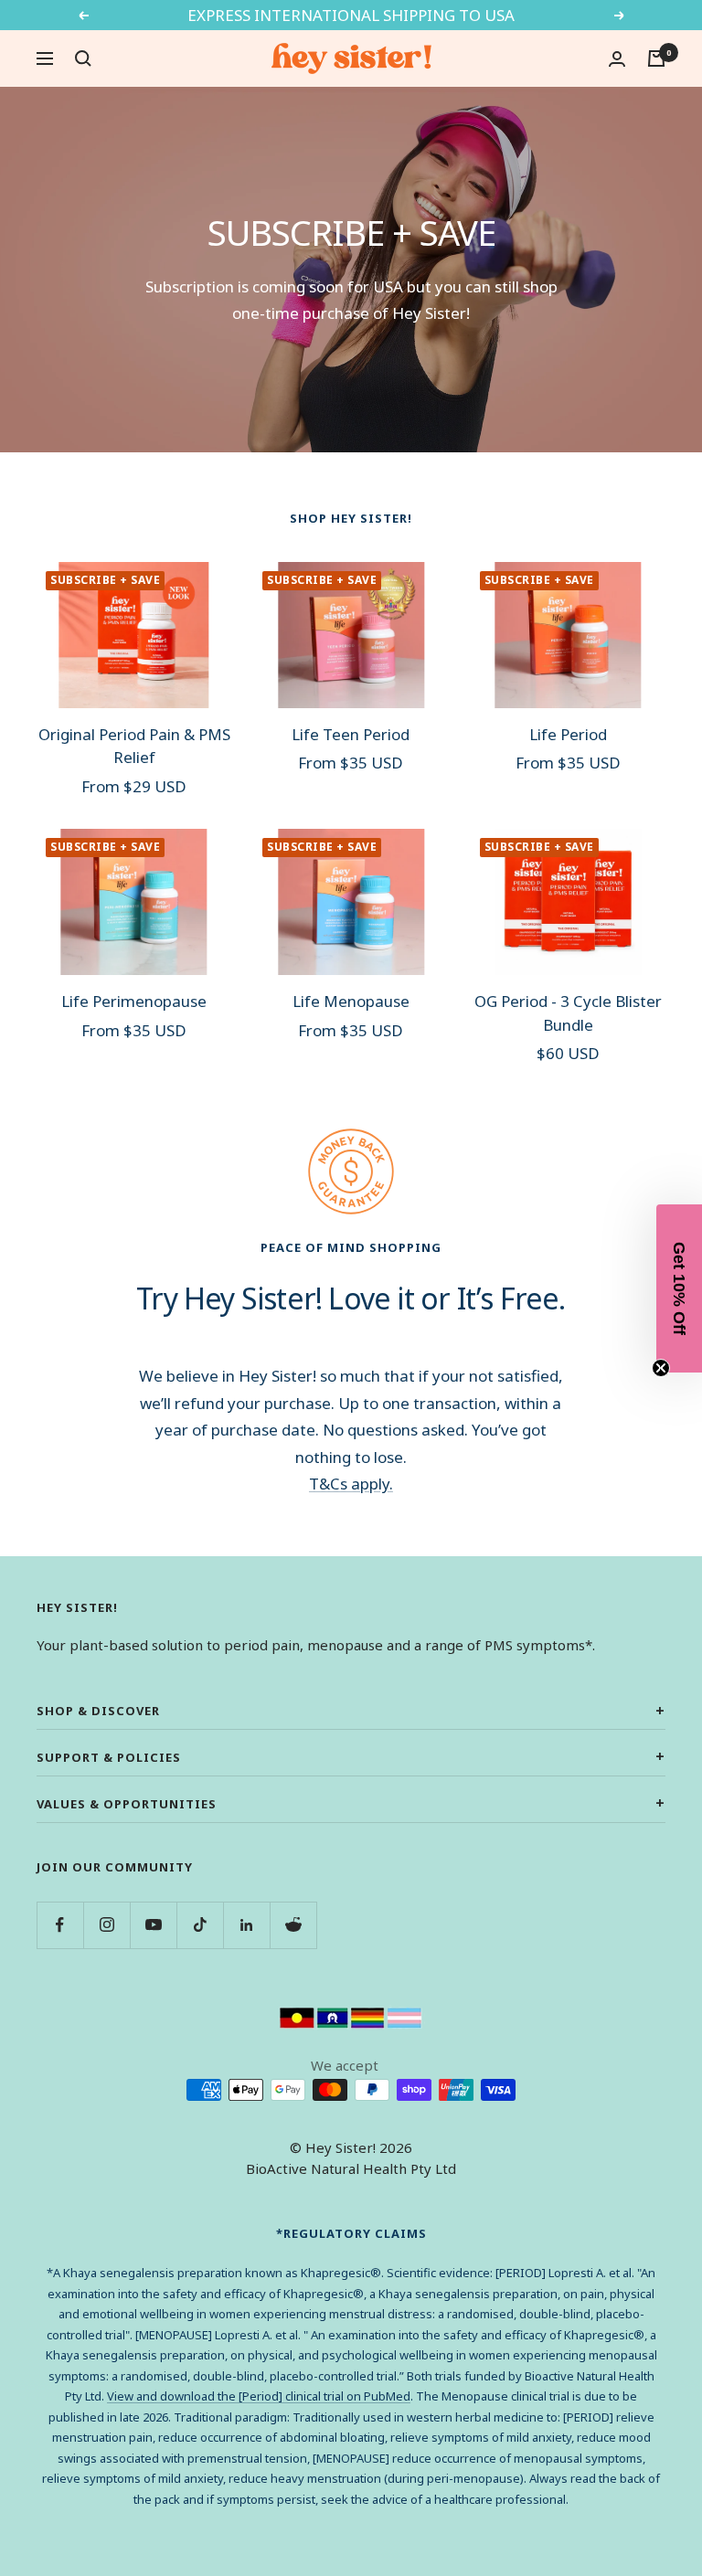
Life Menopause (351, 1001)
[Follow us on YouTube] (153, 1925)
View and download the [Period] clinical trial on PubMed (259, 2396)
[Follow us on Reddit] (293, 1925)
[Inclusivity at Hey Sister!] (351, 2018)
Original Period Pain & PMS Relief (134, 746)
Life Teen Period (351, 734)
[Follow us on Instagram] (106, 1925)
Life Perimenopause (134, 1001)
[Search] (83, 58)
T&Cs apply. (351, 1484)
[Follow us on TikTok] (200, 1925)
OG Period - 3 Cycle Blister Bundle (568, 1013)
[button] (679, 1288)
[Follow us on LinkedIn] (246, 1925)
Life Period (568, 734)
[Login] (617, 59)
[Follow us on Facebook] (60, 1925)
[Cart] (656, 58)
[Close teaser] (661, 1368)
